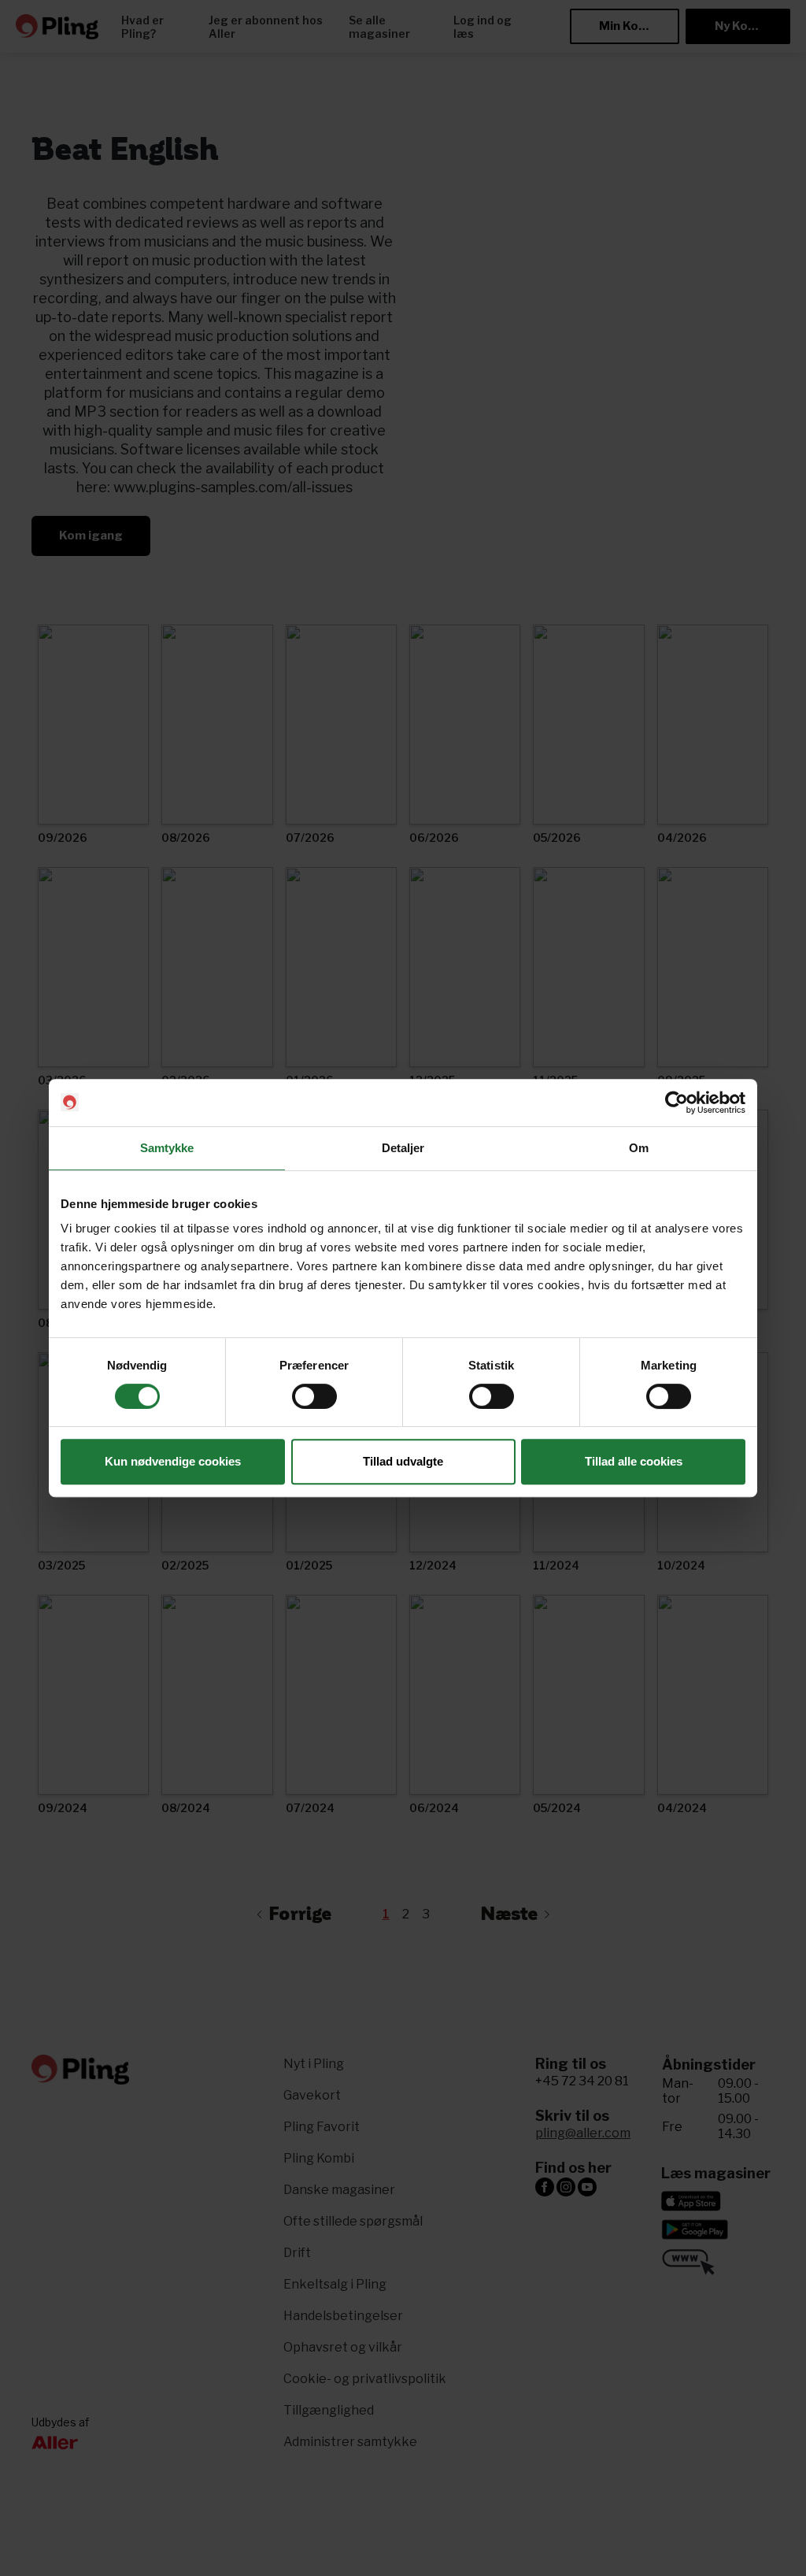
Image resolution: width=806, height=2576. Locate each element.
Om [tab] (639, 1148)
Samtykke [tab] (167, 1148)
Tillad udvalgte (403, 1461)
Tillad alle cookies (634, 1461)
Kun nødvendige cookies (173, 1461)
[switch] (314, 1396)
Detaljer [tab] (403, 1148)
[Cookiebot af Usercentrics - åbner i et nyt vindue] (677, 1103)
